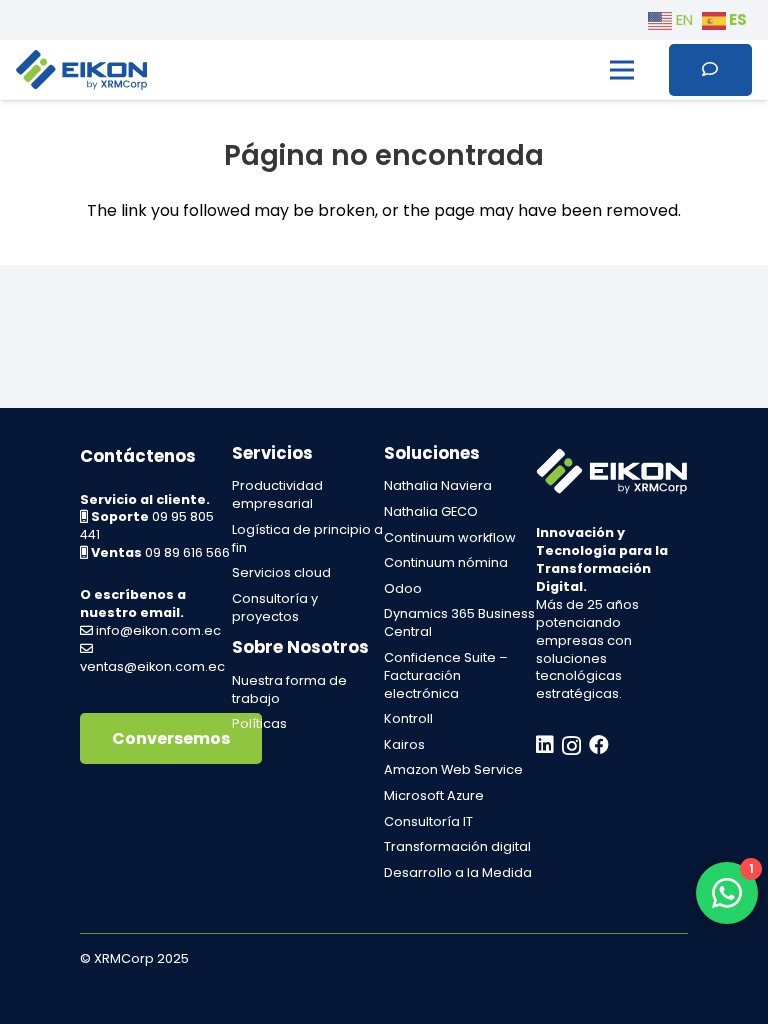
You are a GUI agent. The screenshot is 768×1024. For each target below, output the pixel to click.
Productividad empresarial (277, 494)
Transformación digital (457, 846)
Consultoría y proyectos (275, 607)
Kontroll (408, 718)
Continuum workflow (450, 537)
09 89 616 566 (187, 552)
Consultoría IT (428, 821)
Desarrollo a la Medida (458, 872)
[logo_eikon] (81, 70)
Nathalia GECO (431, 511)
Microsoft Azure (434, 795)
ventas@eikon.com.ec (152, 666)
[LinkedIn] (545, 745)
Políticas (259, 723)
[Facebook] (599, 745)
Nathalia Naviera (438, 485)
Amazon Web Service (453, 769)
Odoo (403, 588)
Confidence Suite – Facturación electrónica (446, 675)
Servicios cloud (281, 572)
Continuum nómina (446, 562)
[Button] (710, 69)
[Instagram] (571, 746)
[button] (622, 70)
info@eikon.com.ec (158, 630)
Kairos (404, 744)
